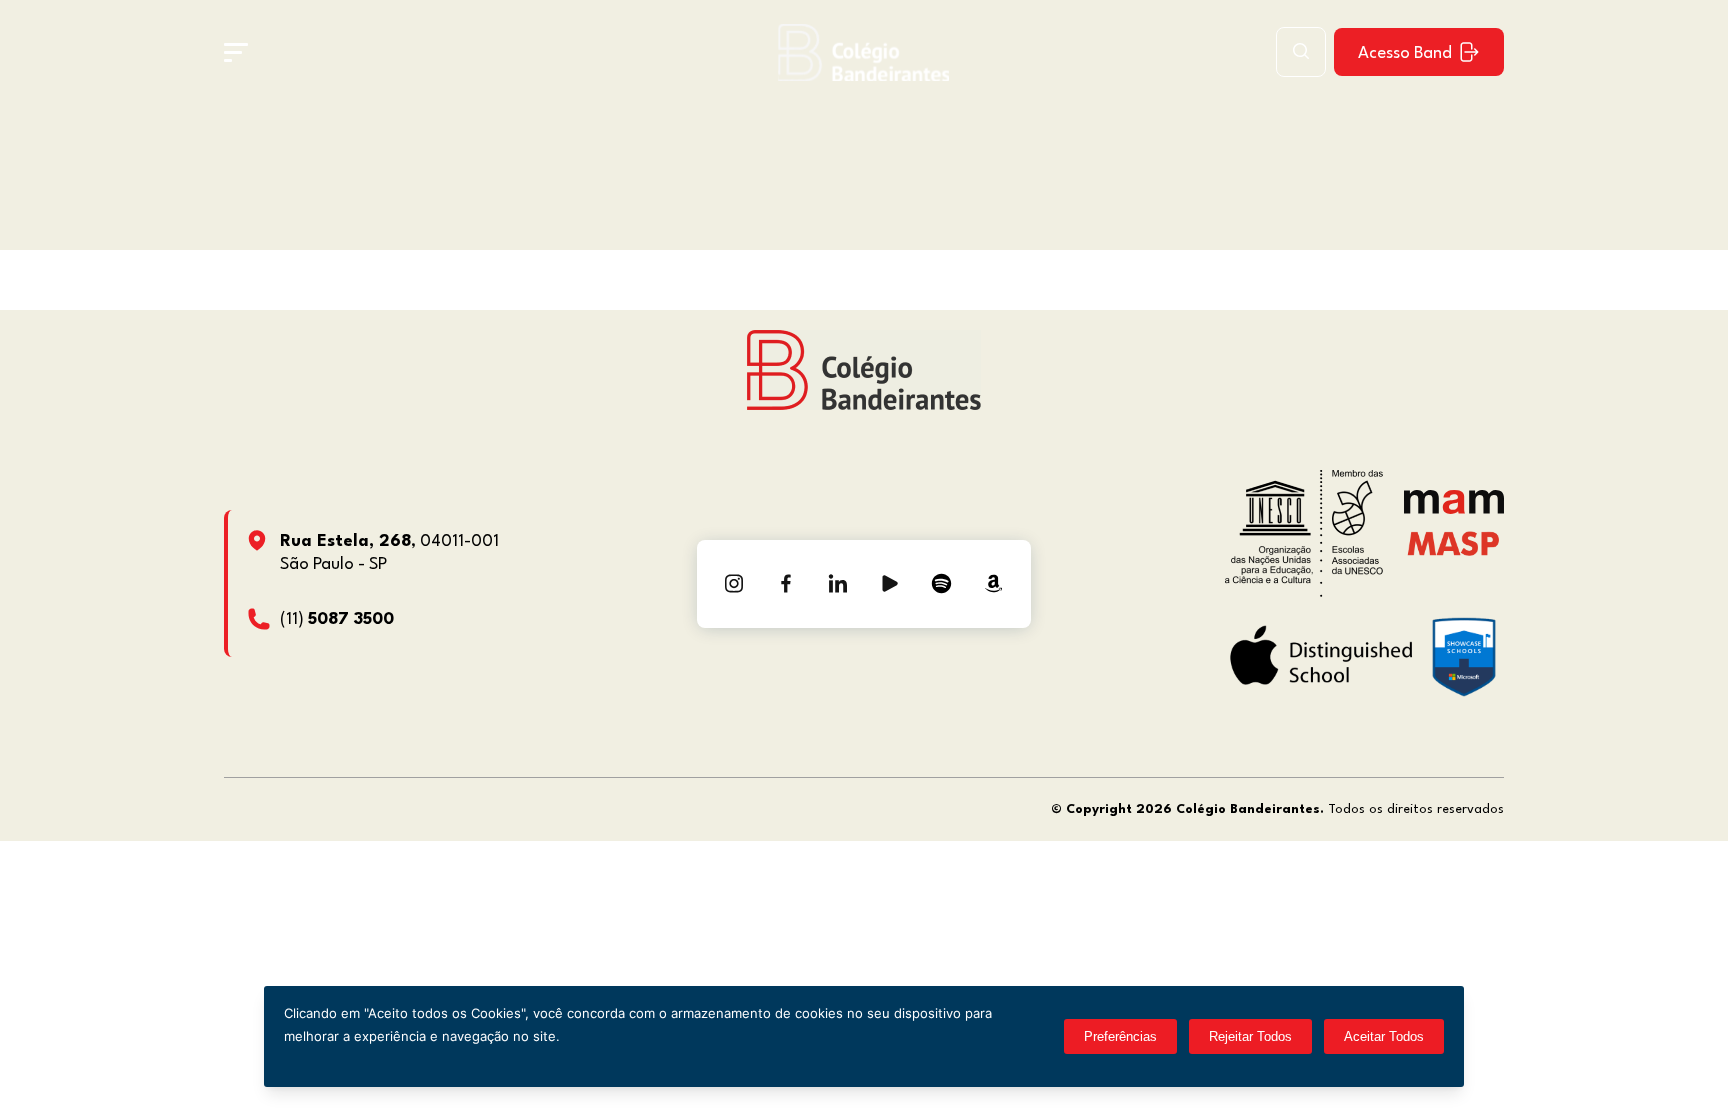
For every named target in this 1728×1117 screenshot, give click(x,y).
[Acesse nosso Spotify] (942, 584)
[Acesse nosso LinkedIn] (838, 584)
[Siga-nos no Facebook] (786, 584)
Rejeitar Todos (1250, 1036)
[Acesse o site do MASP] (1453, 542)
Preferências (1120, 1036)
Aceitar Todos (1384, 1036)
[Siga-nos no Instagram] (734, 584)
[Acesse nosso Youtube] (890, 584)
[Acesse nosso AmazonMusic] (994, 584)
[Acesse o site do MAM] (1454, 509)
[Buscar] (1301, 52)
